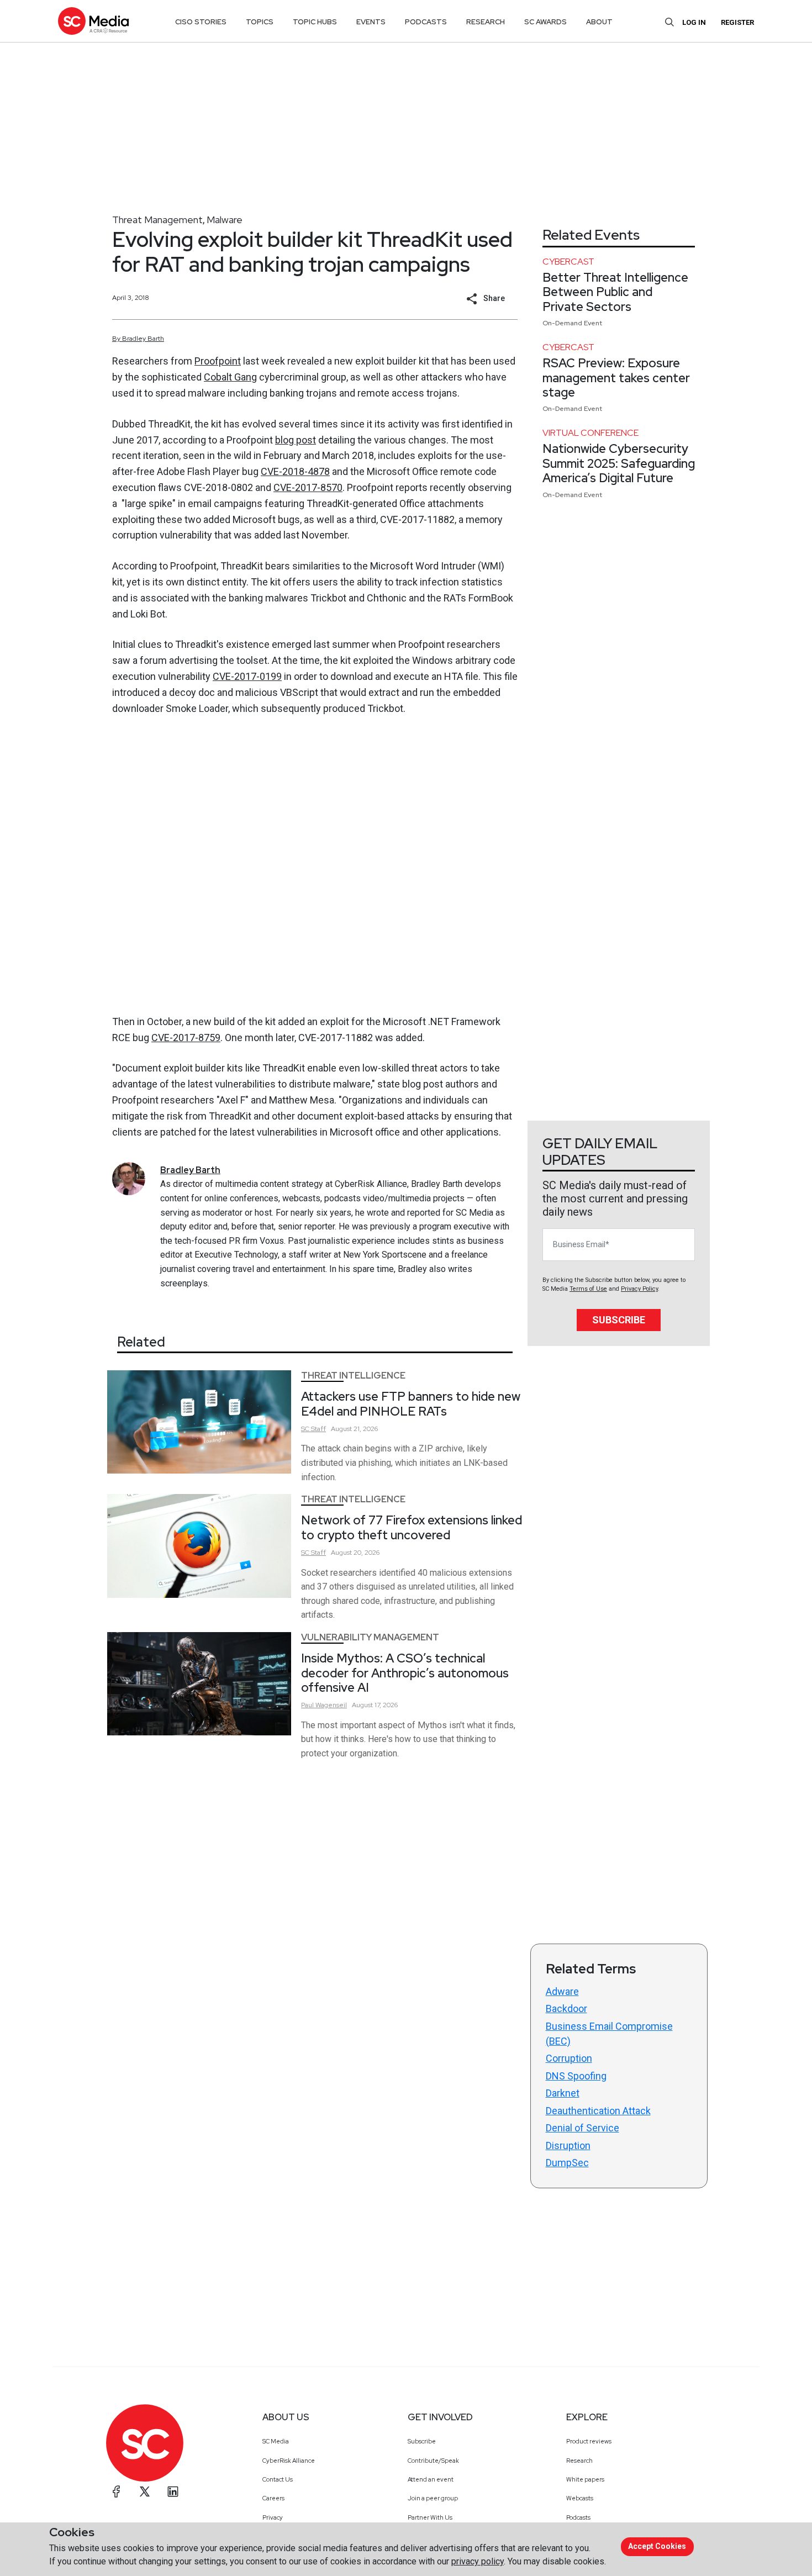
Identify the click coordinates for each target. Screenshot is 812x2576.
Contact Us (278, 2479)
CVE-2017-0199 (247, 676)
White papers (585, 2479)
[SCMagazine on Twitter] (145, 2491)
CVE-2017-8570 (308, 487)
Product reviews (589, 2441)
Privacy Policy (639, 1289)
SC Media (276, 2441)
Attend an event (431, 2479)
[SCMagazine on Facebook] (117, 2491)
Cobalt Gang (230, 377)
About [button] (599, 22)
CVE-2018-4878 (295, 471)
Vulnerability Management (370, 1637)
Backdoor (566, 2008)
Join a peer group (433, 2498)
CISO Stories (201, 22)
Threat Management (157, 220)
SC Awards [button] (545, 22)
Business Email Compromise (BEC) (609, 2034)
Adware (562, 1991)
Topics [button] (260, 22)
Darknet (563, 2093)
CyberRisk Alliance (289, 2461)
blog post (296, 440)
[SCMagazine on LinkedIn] (173, 2491)
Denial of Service (582, 2128)
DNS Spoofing (576, 2076)
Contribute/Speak (433, 2461)
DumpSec (567, 2163)
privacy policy (478, 2561)
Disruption (568, 2145)
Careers (273, 2498)
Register (737, 22)
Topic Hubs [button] (315, 22)
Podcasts (578, 2517)
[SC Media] (93, 21)
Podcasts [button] (426, 22)
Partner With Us (430, 2517)
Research (579, 2461)
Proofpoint (218, 361)
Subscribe (619, 1320)
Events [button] (371, 22)
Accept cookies (657, 2546)
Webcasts (580, 2498)
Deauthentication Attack (598, 2111)
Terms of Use (588, 1289)
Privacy (273, 2517)
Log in (694, 22)
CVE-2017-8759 (186, 1038)
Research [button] (486, 22)
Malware (225, 220)
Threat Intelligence (353, 1376)
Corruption (569, 2058)
